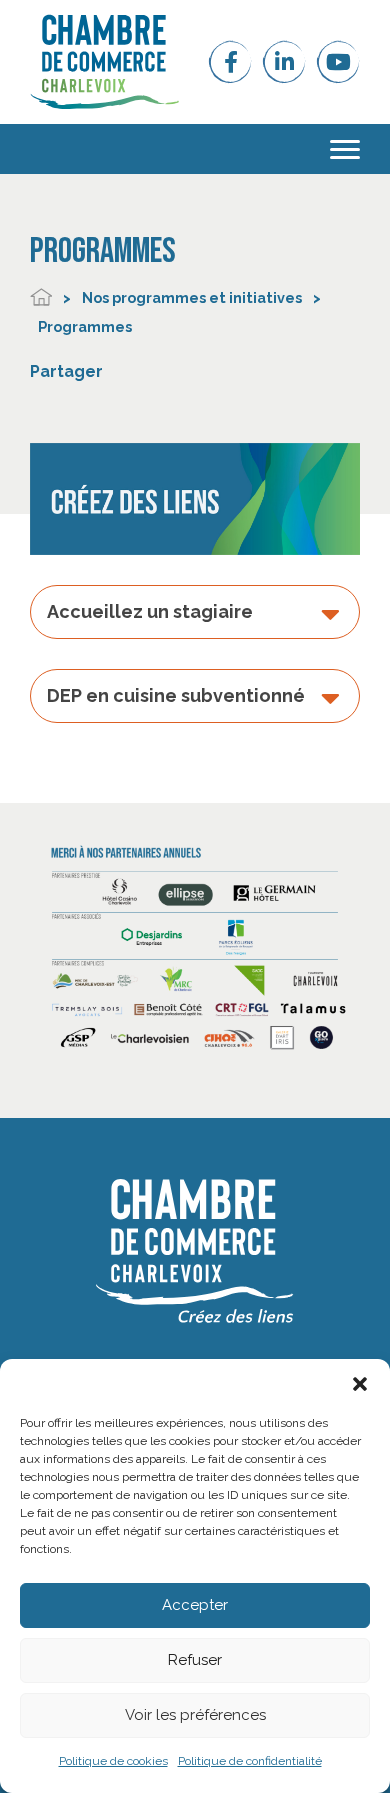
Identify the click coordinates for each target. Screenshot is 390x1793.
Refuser (195, 1660)
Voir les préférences (195, 1715)
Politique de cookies (113, 1761)
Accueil (41, 297)
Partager (66, 371)
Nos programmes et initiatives (192, 297)
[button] (360, 1384)
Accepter (195, 1605)
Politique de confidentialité (250, 1761)
